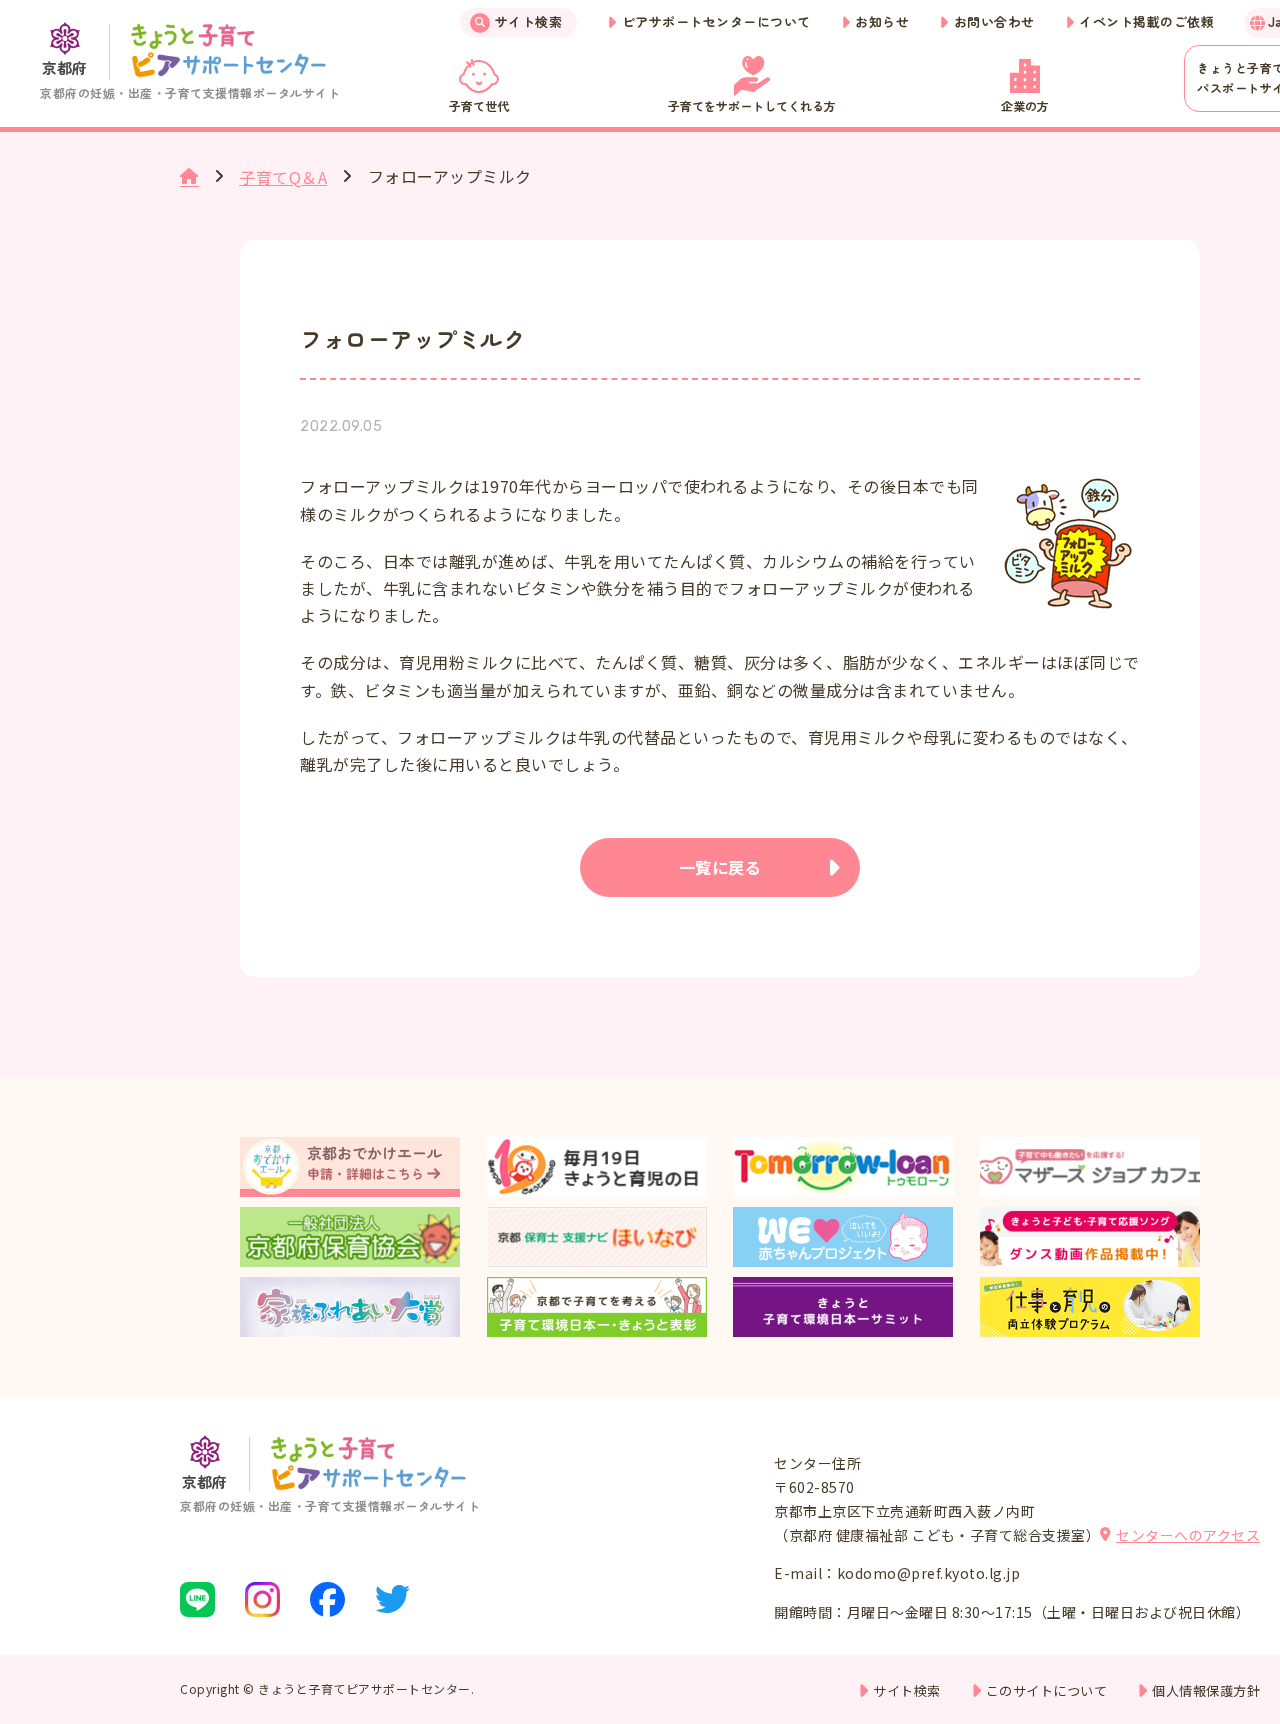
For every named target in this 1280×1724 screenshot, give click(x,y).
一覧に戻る (720, 867)
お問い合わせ (994, 21)
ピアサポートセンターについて (716, 21)
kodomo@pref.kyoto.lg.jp (929, 1573)
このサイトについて (1047, 1690)
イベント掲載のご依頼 (1146, 21)
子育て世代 (479, 105)
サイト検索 (529, 21)
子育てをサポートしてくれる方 (752, 105)
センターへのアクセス (1188, 1535)
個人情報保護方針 (1206, 1690)
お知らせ (882, 21)
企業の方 (1025, 105)
